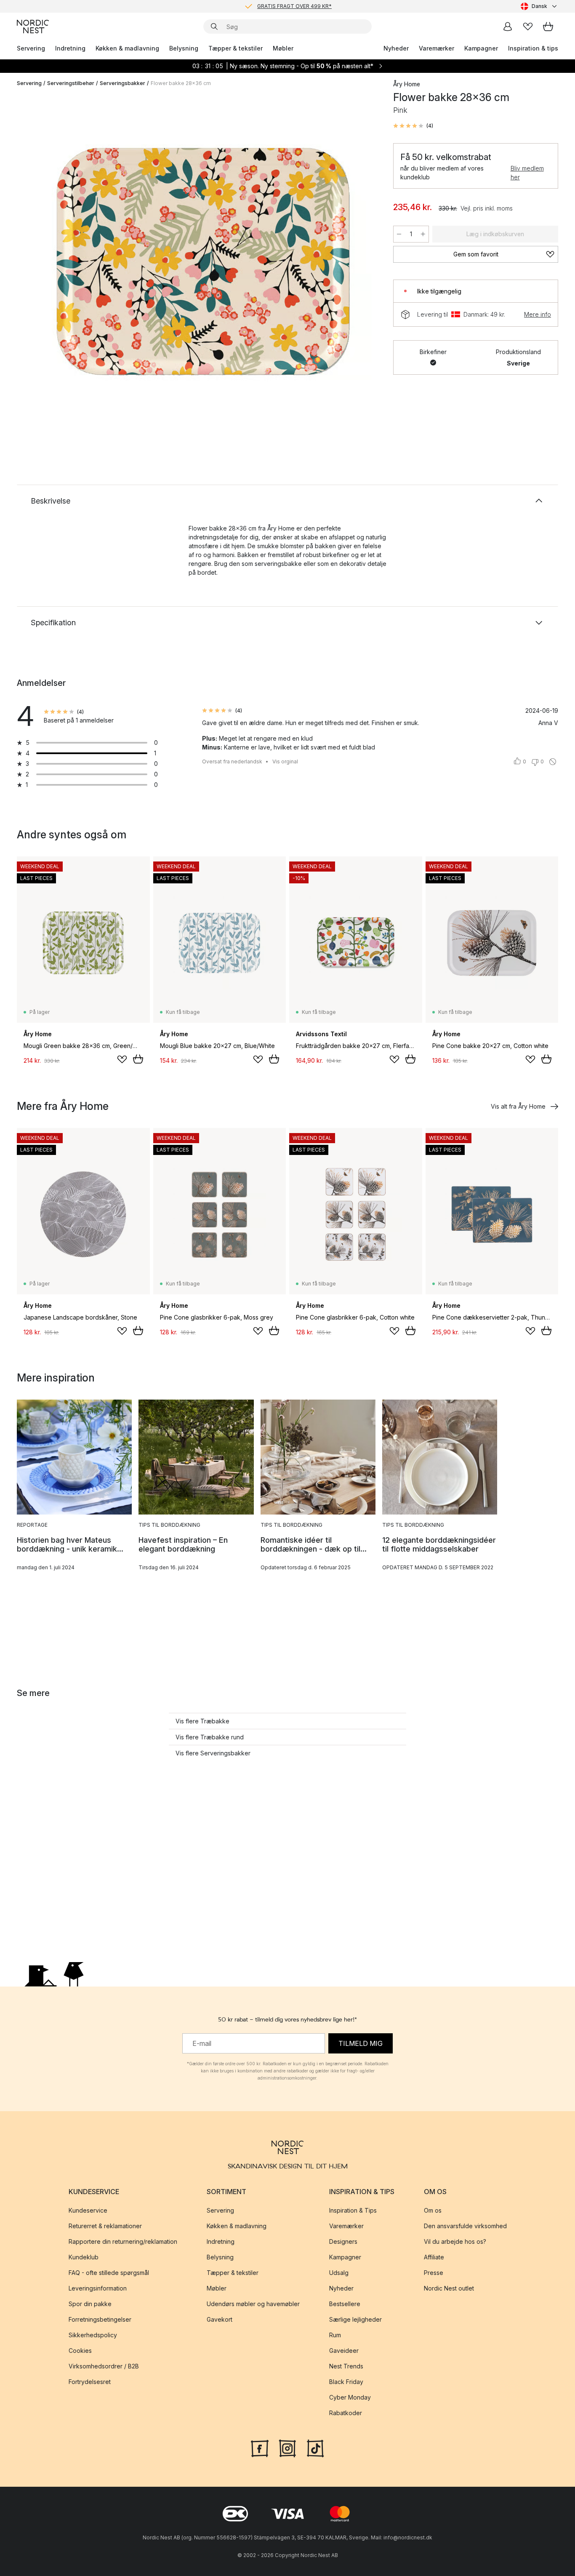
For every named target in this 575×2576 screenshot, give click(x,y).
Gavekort (220, 2319)
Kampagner (481, 48)
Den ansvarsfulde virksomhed (465, 2226)
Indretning (70, 48)
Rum (335, 2335)
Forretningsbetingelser (100, 2319)
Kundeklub (84, 2257)
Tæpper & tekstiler (236, 48)
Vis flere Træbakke (202, 1721)
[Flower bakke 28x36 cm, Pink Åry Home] (203, 262)
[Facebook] (260, 2447)
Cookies (80, 2351)
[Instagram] (287, 2447)
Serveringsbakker (122, 83)
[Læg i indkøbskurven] (138, 1059)
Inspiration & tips (533, 48)
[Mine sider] (508, 27)
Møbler (283, 48)
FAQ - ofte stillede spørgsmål (109, 2273)
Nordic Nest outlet (449, 2288)
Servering (31, 48)
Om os (433, 2210)
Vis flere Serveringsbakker (213, 1753)
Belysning (184, 48)
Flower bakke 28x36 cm (181, 83)
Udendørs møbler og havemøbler (253, 2304)
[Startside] (33, 27)
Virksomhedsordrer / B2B (104, 2366)
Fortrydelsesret (90, 2382)
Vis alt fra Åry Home (518, 1106)
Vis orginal (285, 761)
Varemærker (437, 48)
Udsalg (339, 2273)
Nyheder (396, 48)
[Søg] (214, 27)
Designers (343, 2241)
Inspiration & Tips (353, 2210)
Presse (434, 2273)
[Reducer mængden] (399, 234)
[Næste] (361, 264)
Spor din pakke (90, 2304)
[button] (413, 126)
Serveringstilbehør (71, 83)
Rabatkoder (346, 2413)
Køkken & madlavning (127, 48)
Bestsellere (345, 2304)
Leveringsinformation (98, 2288)
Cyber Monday (350, 2397)
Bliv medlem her (527, 173)
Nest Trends (346, 2366)
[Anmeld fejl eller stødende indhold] (553, 762)
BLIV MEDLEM (270, 6)
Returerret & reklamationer (105, 2226)
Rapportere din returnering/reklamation (123, 2241)
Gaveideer (344, 2351)
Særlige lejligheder (355, 2319)
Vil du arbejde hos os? (455, 2241)
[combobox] (539, 6)
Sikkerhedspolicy (93, 2335)
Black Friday (346, 2382)
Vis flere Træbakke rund (210, 1737)
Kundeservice (88, 2210)
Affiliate (434, 2257)
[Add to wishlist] (122, 1059)
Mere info (538, 314)
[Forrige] (45, 264)
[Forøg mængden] (423, 234)
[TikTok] (315, 2447)
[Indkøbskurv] (548, 27)
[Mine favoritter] (528, 27)
